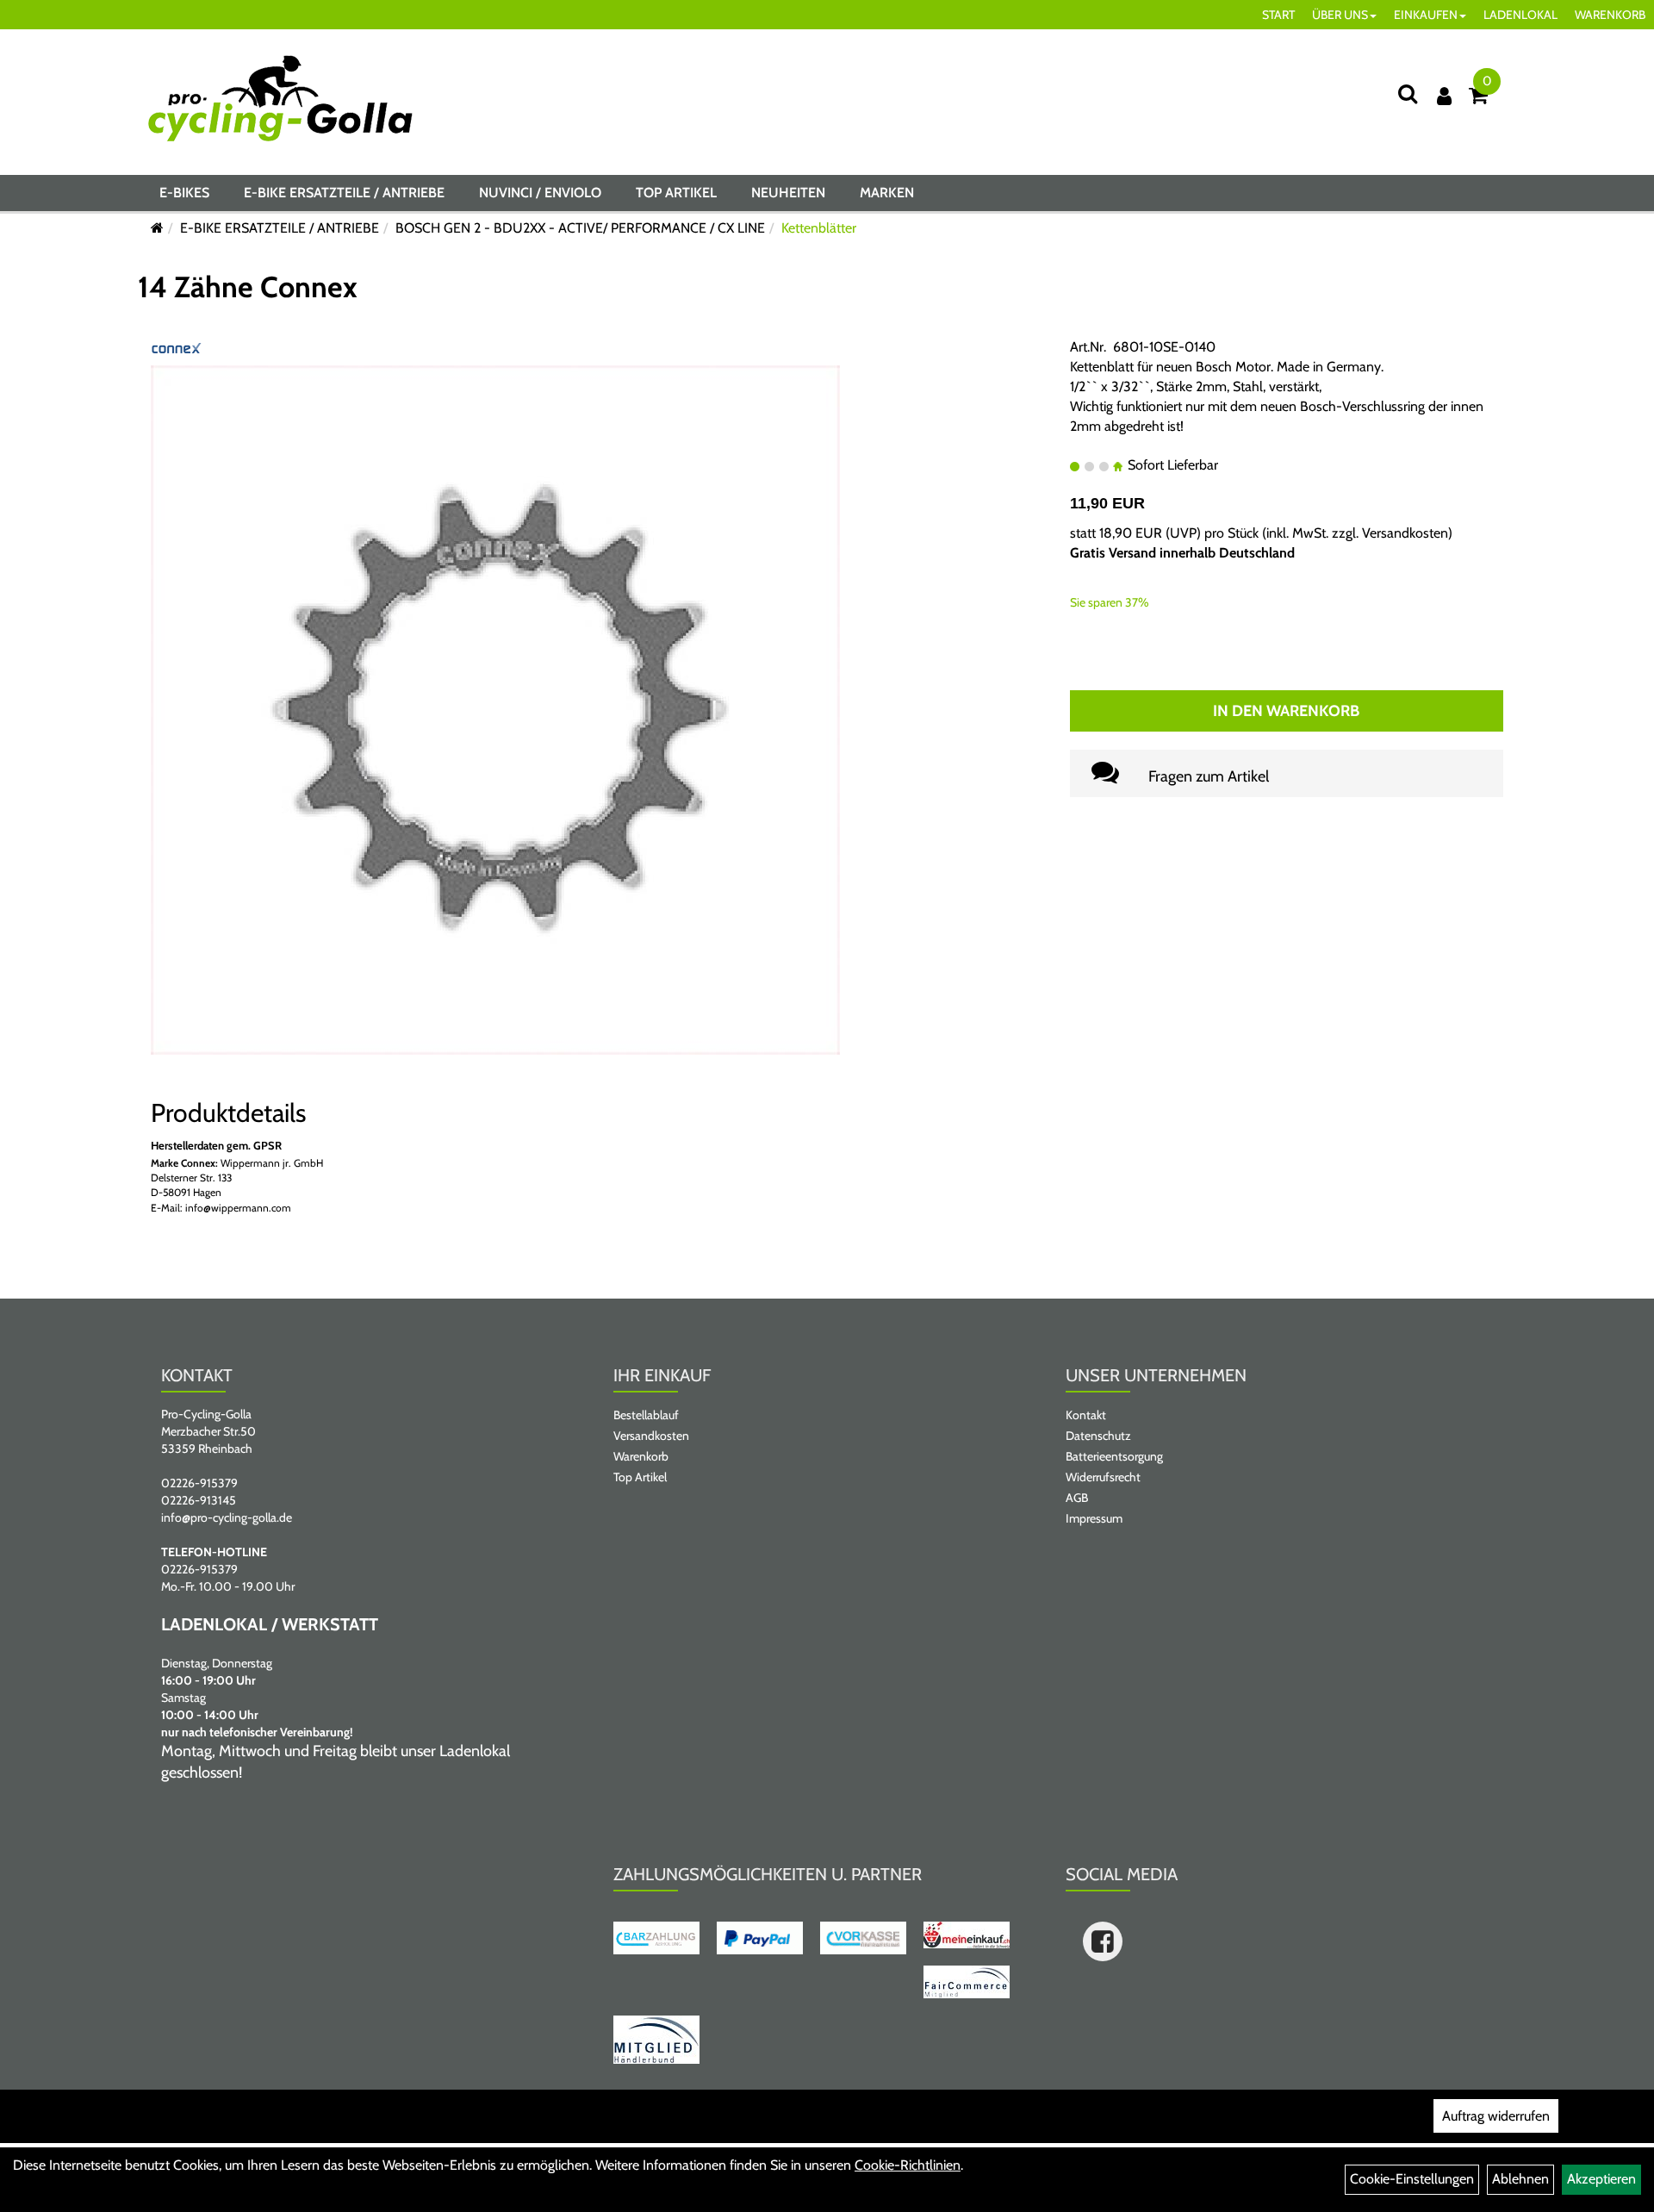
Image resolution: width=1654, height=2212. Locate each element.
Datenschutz (1098, 1436)
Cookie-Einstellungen (1412, 2179)
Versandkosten (1405, 533)
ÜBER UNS (1340, 15)
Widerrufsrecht (1103, 1477)
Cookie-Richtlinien (908, 2165)
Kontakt (1086, 1415)
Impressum (1094, 1518)
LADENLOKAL (1520, 15)
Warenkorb (641, 1456)
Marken (887, 193)
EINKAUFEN (1426, 15)
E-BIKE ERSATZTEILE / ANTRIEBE (344, 193)
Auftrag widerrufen (1496, 2116)
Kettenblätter (819, 228)
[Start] (157, 228)
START (1278, 15)
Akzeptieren (1601, 2179)
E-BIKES (184, 193)
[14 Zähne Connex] (495, 709)
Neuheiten (788, 193)
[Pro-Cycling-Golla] (280, 98)
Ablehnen (1520, 2179)
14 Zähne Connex (248, 287)
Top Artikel (676, 193)
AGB (1077, 1498)
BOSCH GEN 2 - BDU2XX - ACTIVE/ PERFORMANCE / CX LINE (580, 228)
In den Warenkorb (1286, 711)
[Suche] (1408, 93)
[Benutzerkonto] (1444, 96)
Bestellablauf (646, 1415)
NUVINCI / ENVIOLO (540, 193)
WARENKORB (1610, 15)
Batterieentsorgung (1114, 1456)
